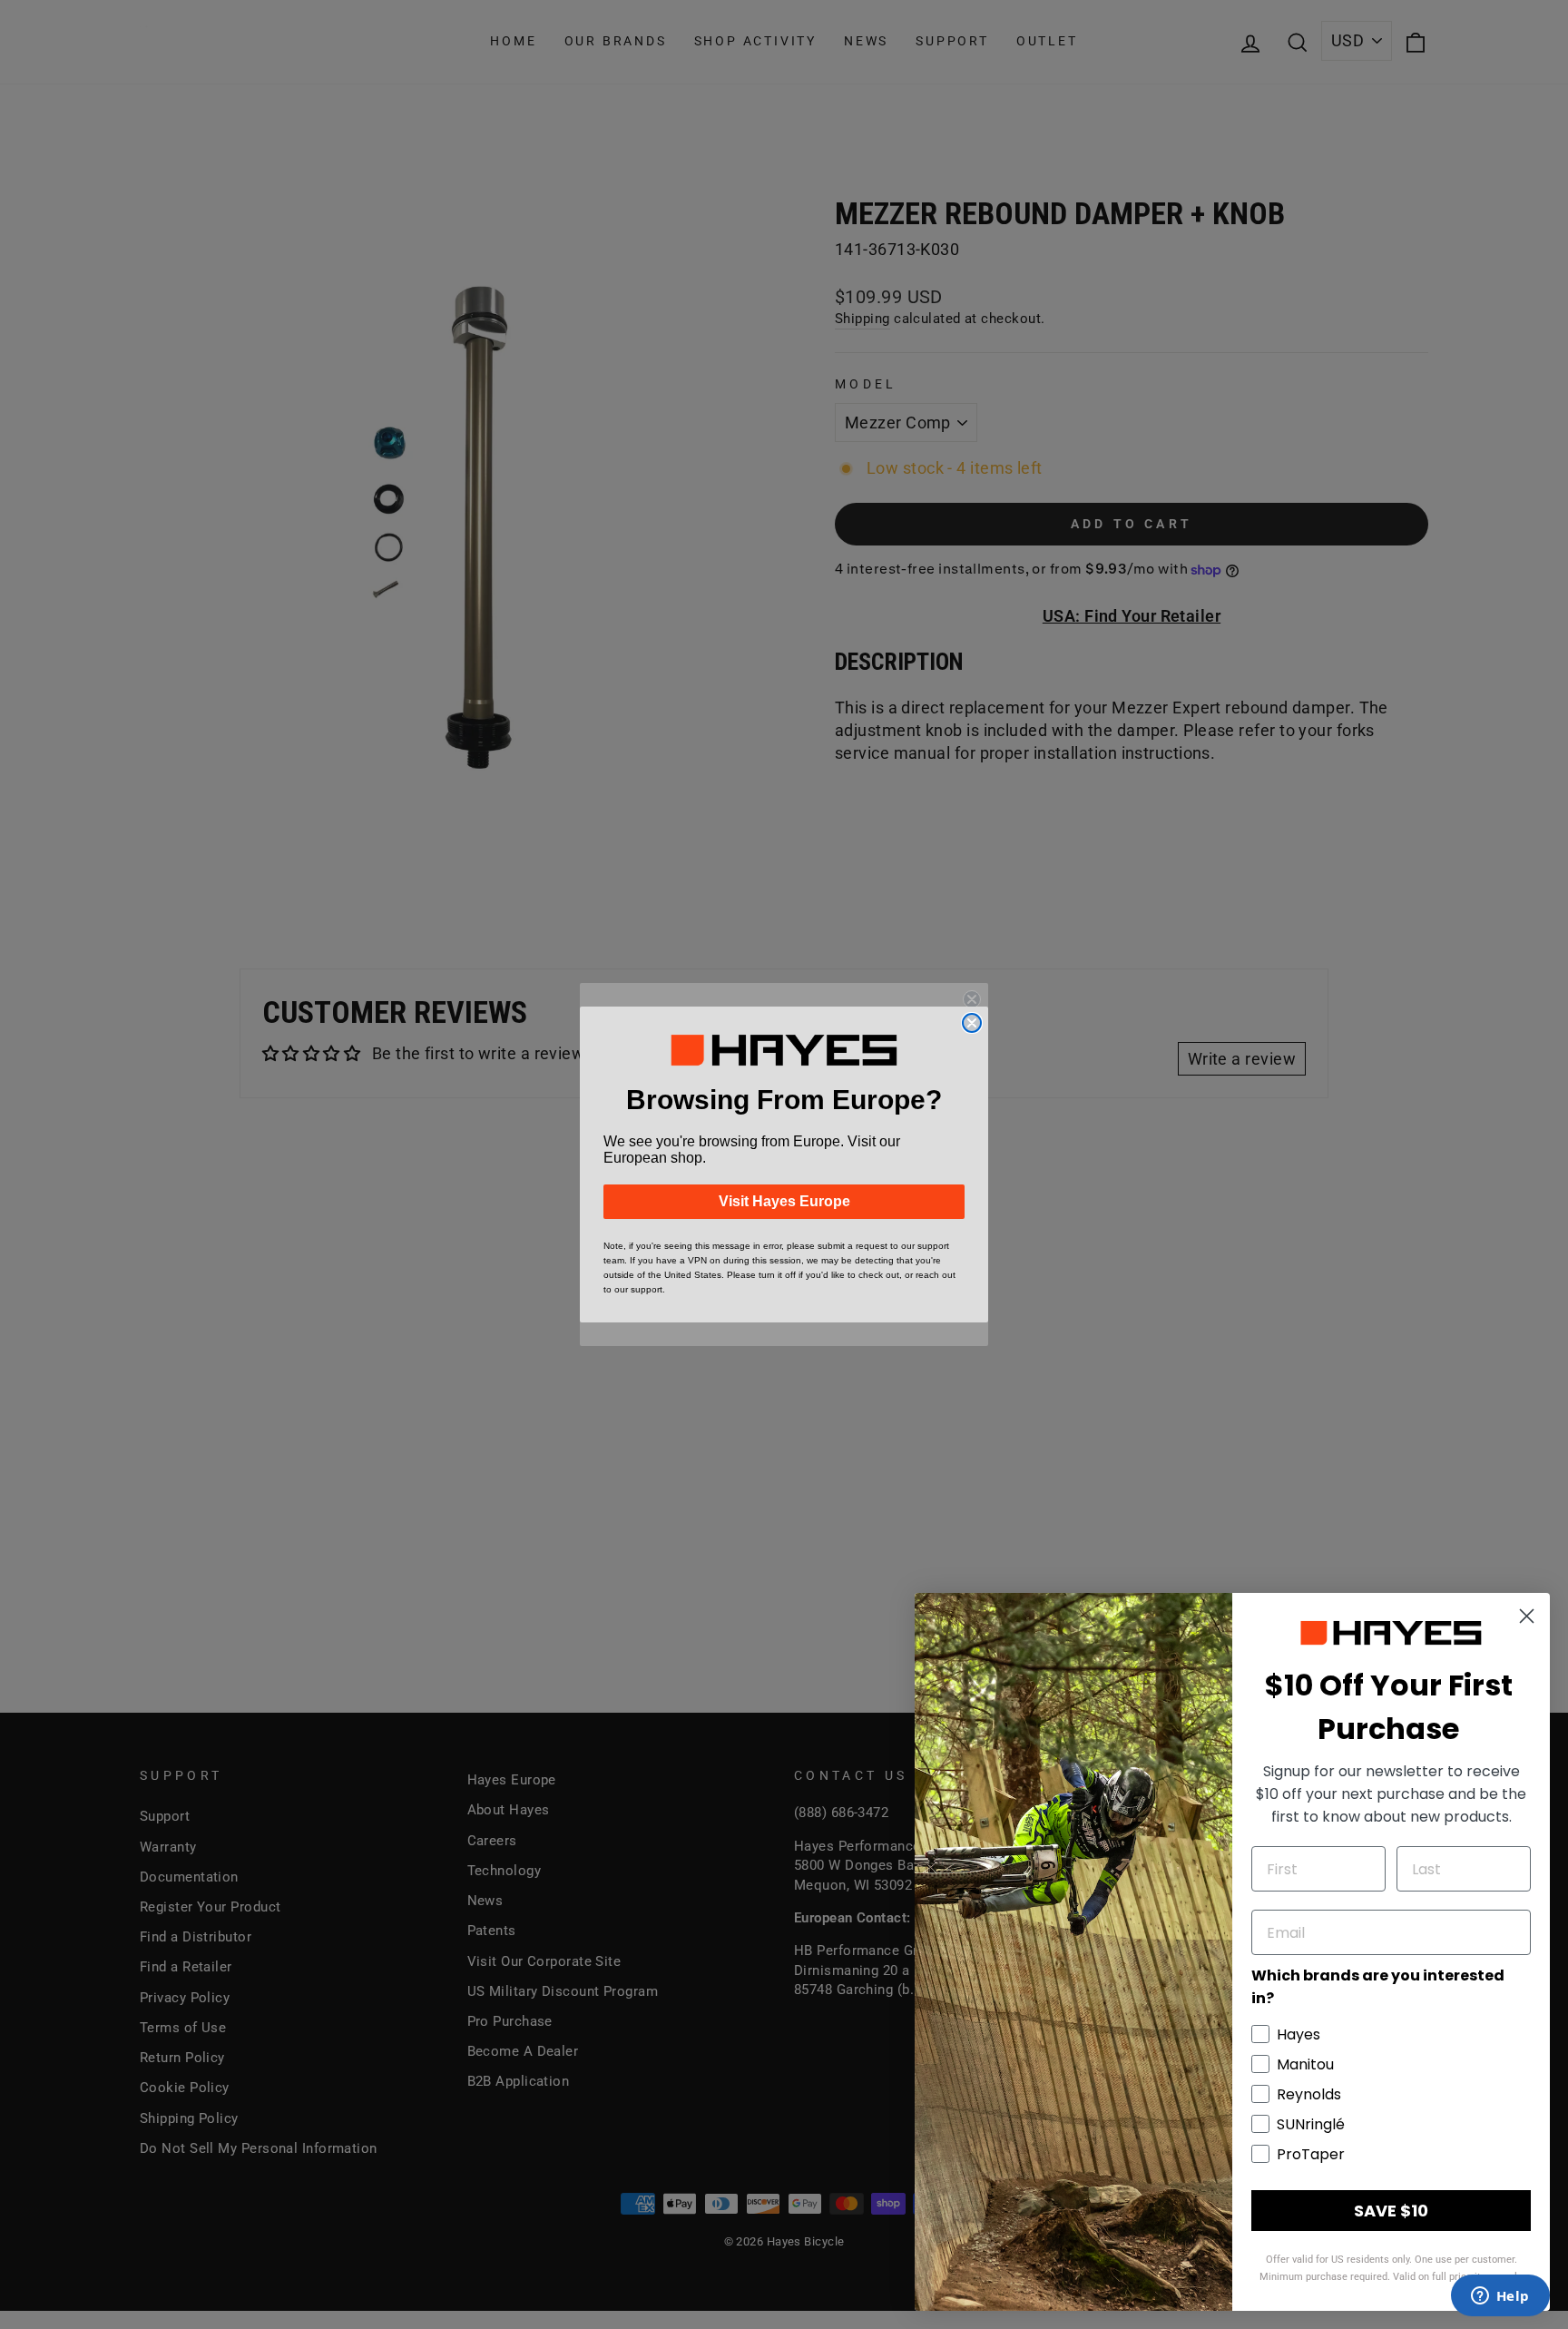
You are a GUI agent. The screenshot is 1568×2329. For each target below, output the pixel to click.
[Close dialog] (972, 1023)
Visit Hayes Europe (784, 1201)
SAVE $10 (1391, 2211)
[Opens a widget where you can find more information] (1500, 2297)
